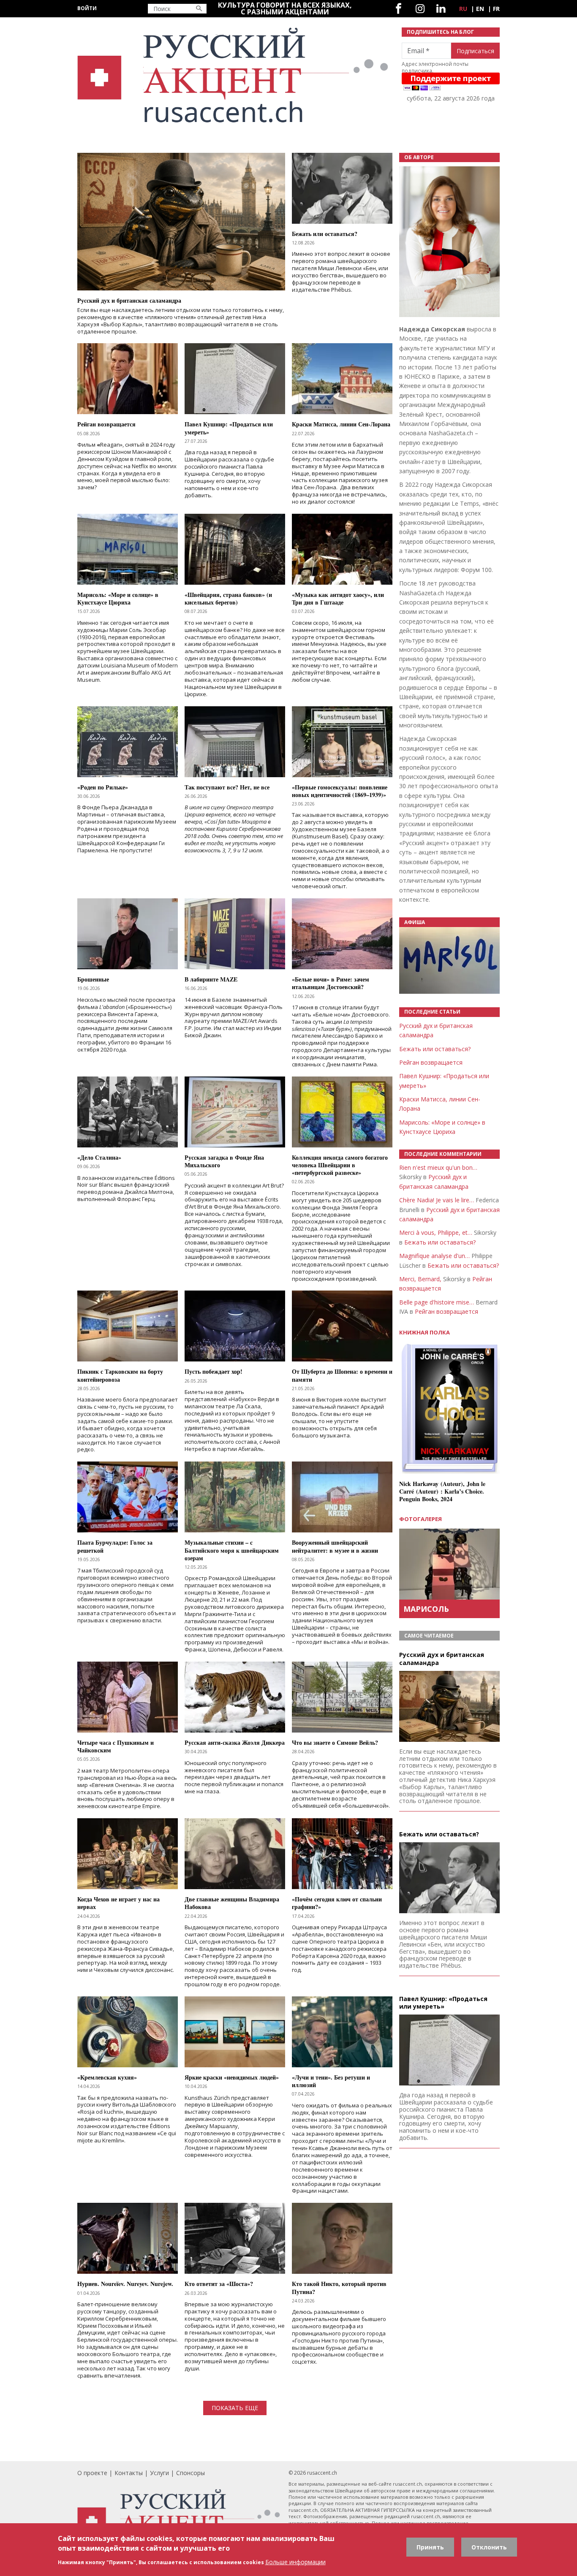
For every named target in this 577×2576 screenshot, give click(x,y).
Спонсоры (191, 2473)
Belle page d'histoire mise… (437, 1302)
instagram (420, 9)
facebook (399, 9)
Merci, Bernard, (420, 1279)
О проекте (92, 2473)
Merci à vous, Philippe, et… (436, 1232)
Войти (87, 8)
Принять (430, 2547)
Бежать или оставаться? (435, 1049)
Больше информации (295, 2562)
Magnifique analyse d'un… (434, 1256)
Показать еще (235, 2408)
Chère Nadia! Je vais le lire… (437, 1200)
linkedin (441, 9)
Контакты (129, 2473)
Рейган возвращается (431, 1062)
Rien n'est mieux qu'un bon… (438, 1167)
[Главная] (234, 75)
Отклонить (489, 2547)
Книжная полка (425, 1333)
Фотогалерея (421, 1519)
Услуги (159, 2473)
